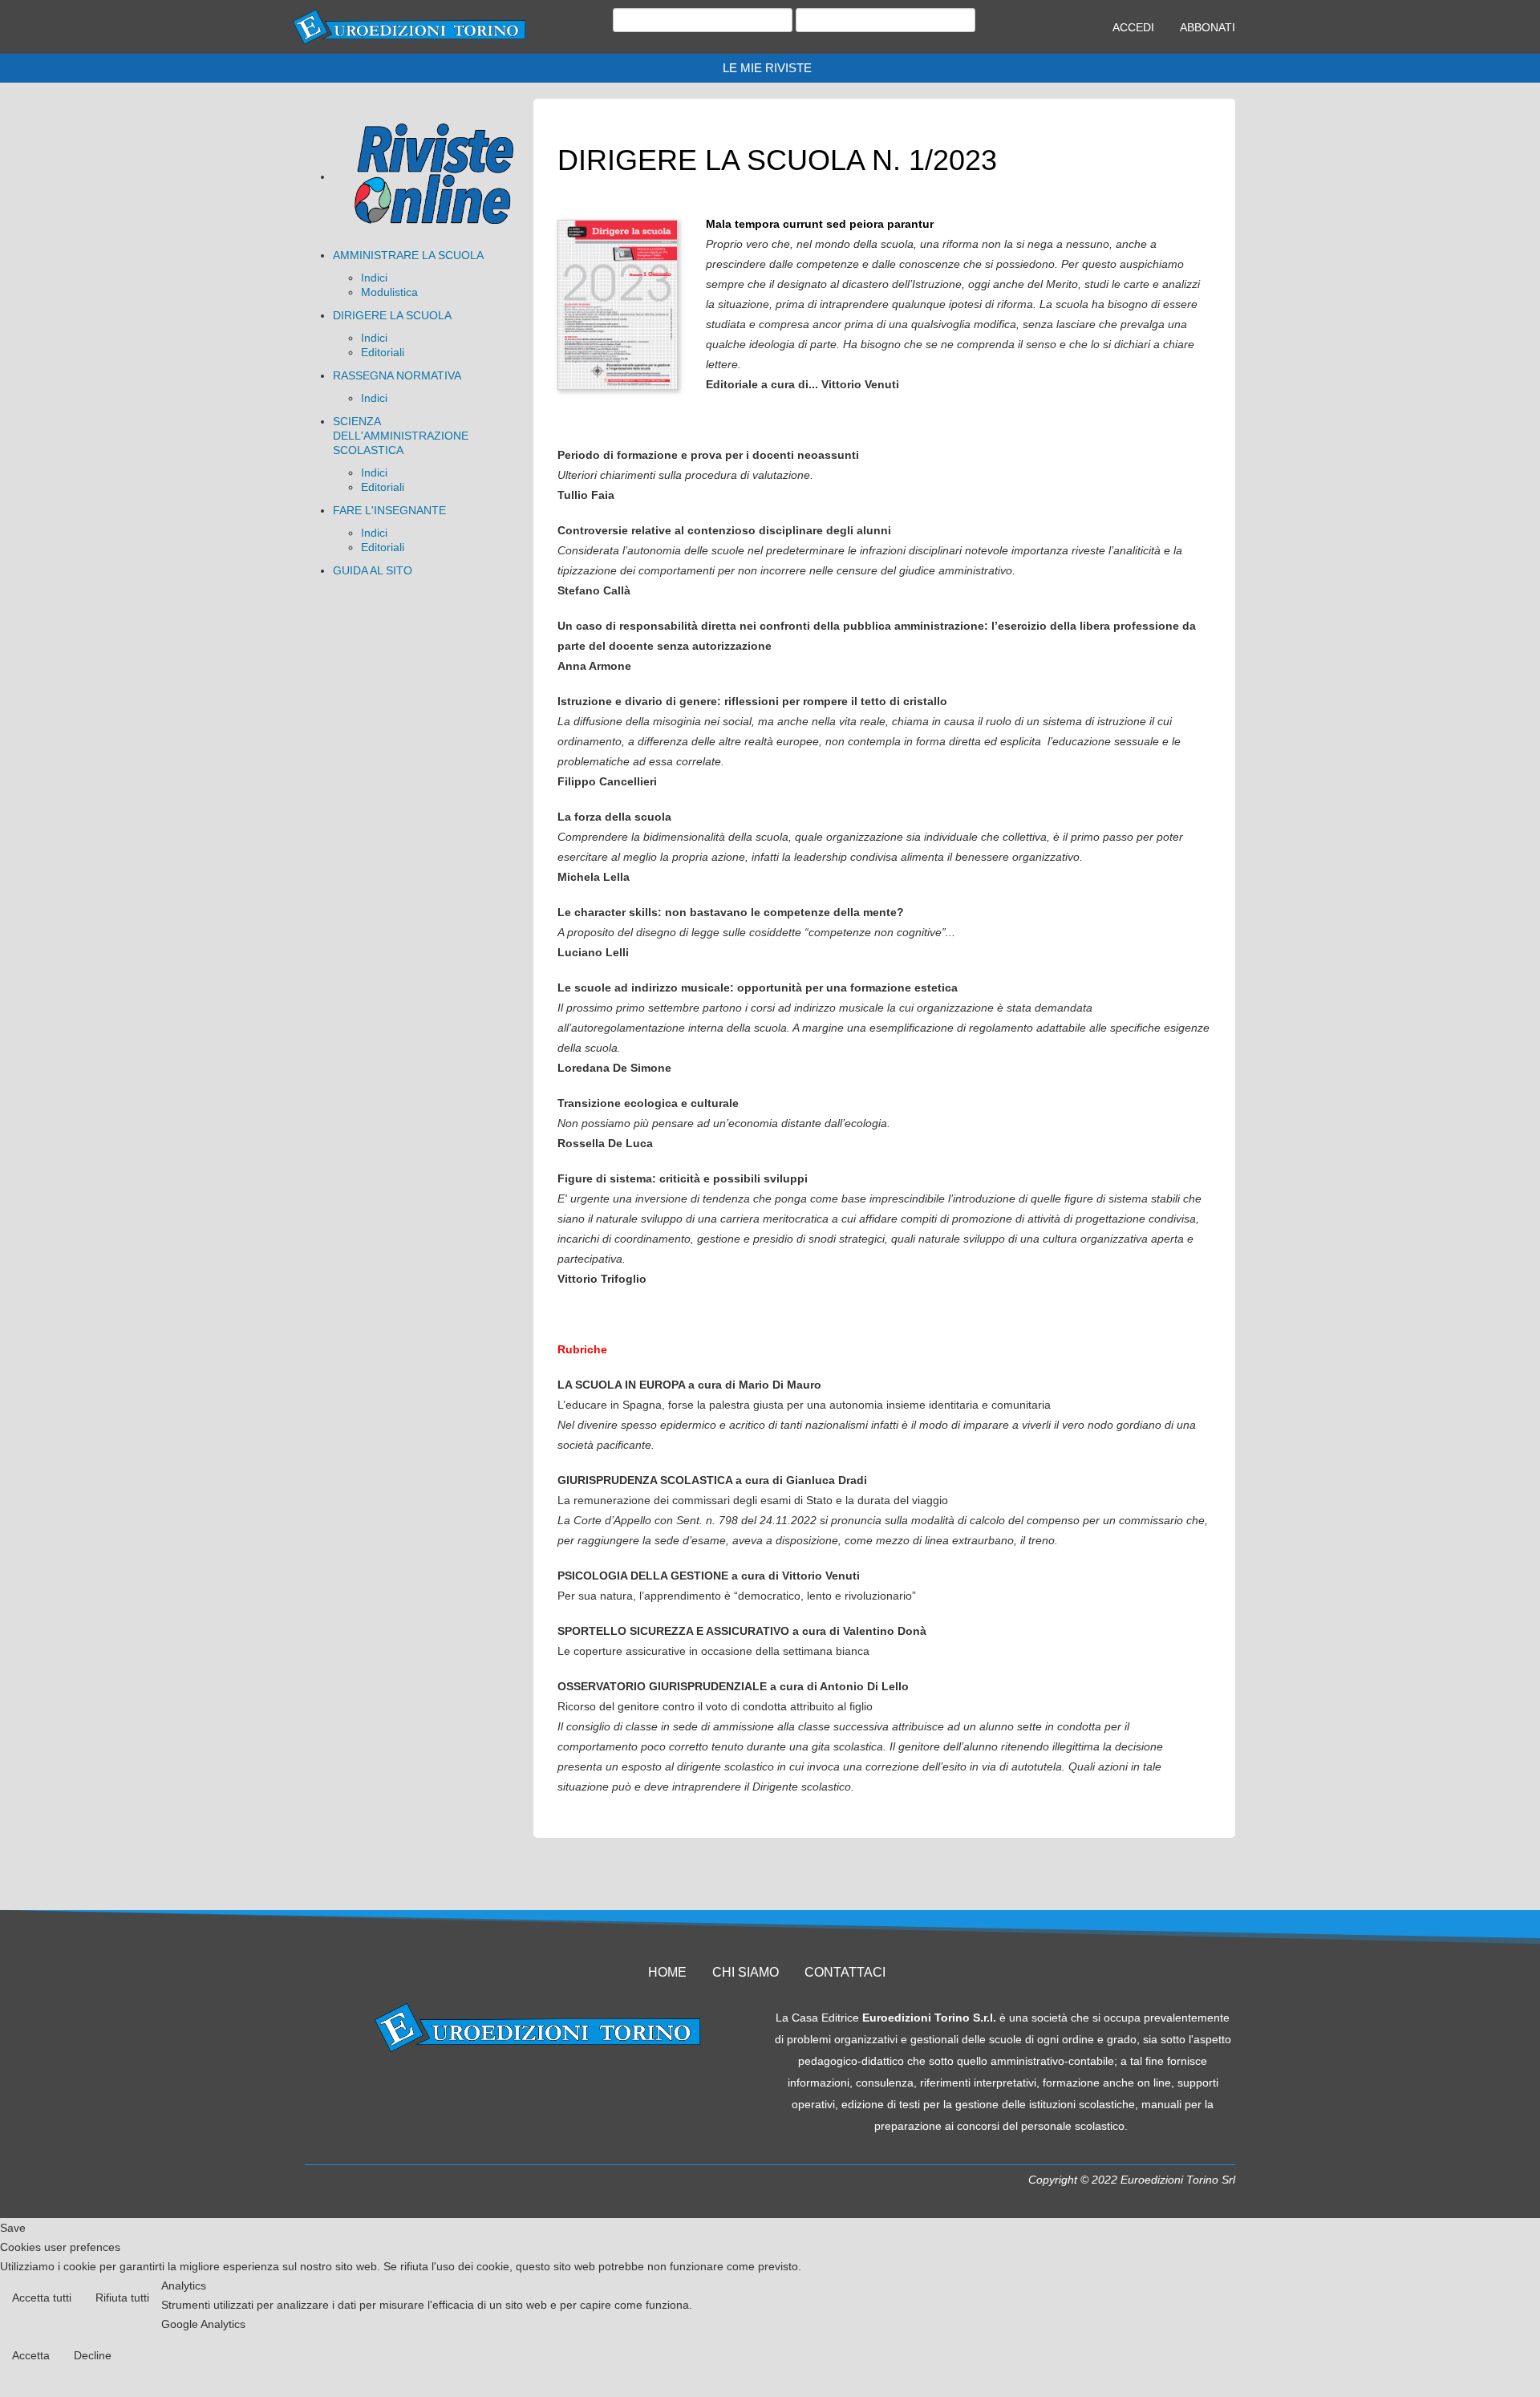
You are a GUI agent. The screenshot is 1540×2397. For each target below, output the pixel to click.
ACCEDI (1133, 27)
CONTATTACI (845, 1972)
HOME (667, 1972)
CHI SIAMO (746, 1972)
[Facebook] (507, 2082)
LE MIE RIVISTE (767, 68)
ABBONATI (1208, 27)
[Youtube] (537, 2082)
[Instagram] (568, 2082)
